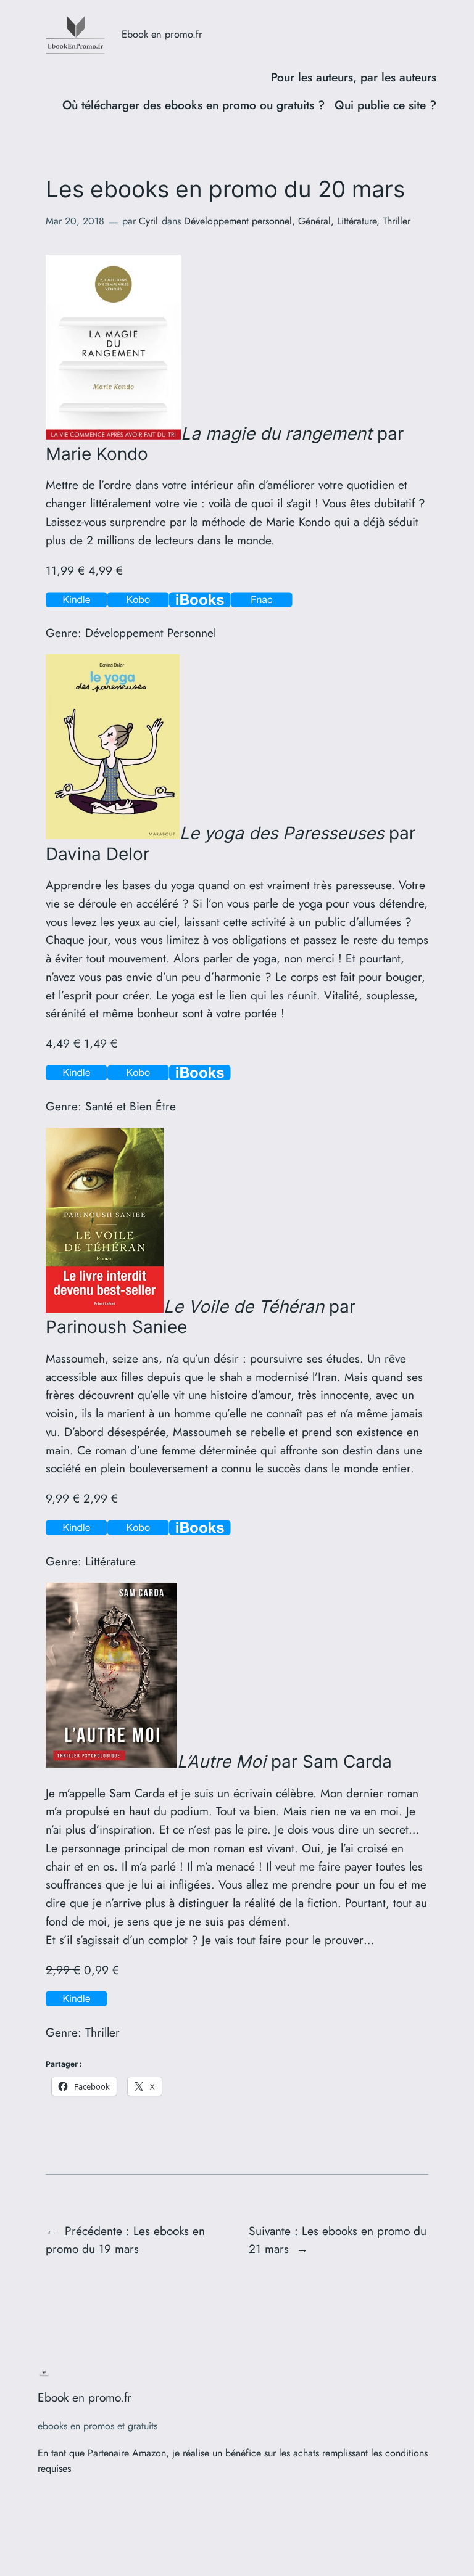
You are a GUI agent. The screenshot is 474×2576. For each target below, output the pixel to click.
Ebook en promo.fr (162, 34)
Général (314, 221)
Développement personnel (238, 221)
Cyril (148, 221)
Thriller (397, 221)
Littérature (357, 221)
